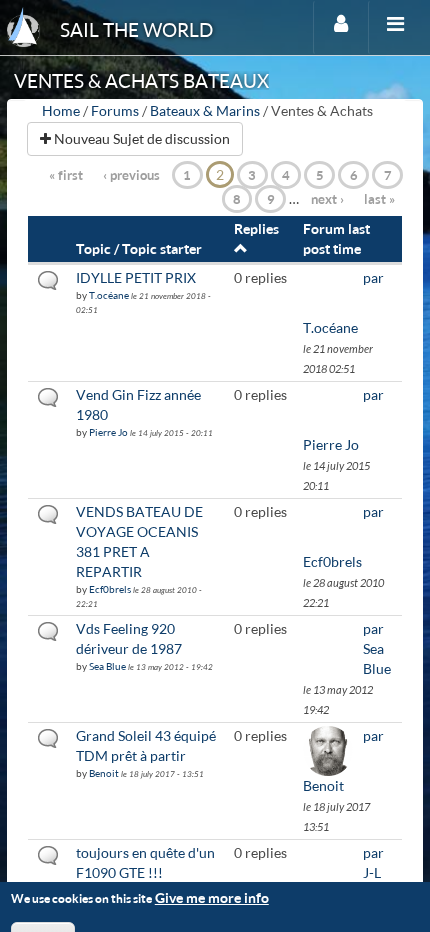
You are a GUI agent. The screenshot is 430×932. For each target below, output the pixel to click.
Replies (256, 228)
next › (327, 199)
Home (61, 110)
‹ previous (131, 175)
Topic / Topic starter (139, 248)
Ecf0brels (110, 589)
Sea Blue (107, 666)
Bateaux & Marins (205, 110)
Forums (115, 110)
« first (66, 175)
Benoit (104, 773)
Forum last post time (336, 238)
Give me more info (212, 897)
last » (379, 199)
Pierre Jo (108, 432)
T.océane (109, 295)
